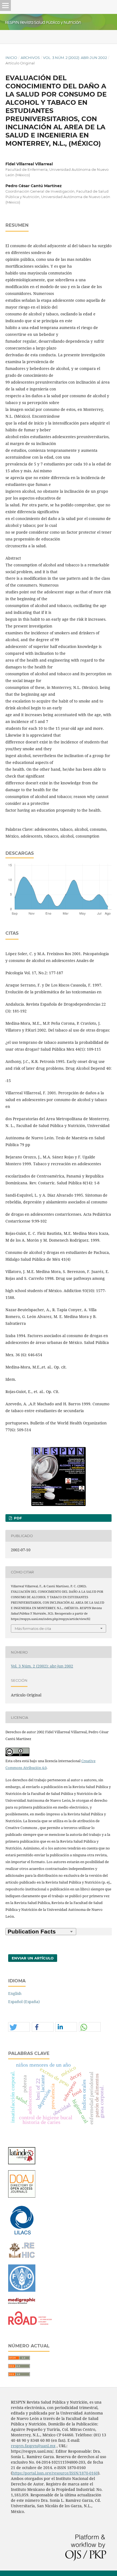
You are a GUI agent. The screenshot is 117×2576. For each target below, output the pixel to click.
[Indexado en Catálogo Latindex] (22, 2163)
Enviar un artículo (33, 1958)
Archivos (30, 58)
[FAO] (22, 2290)
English (15, 1993)
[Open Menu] (5, 5)
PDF (17, 1518)
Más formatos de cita (33, 1628)
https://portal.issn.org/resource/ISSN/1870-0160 (55, 2473)
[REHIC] (22, 2257)
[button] (19, 2027)
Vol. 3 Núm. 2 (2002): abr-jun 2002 (75, 58)
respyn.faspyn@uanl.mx (33, 2446)
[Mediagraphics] (22, 2304)
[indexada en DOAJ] (22, 2196)
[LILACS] (22, 2234)
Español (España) (24, 2002)
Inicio (11, 58)
